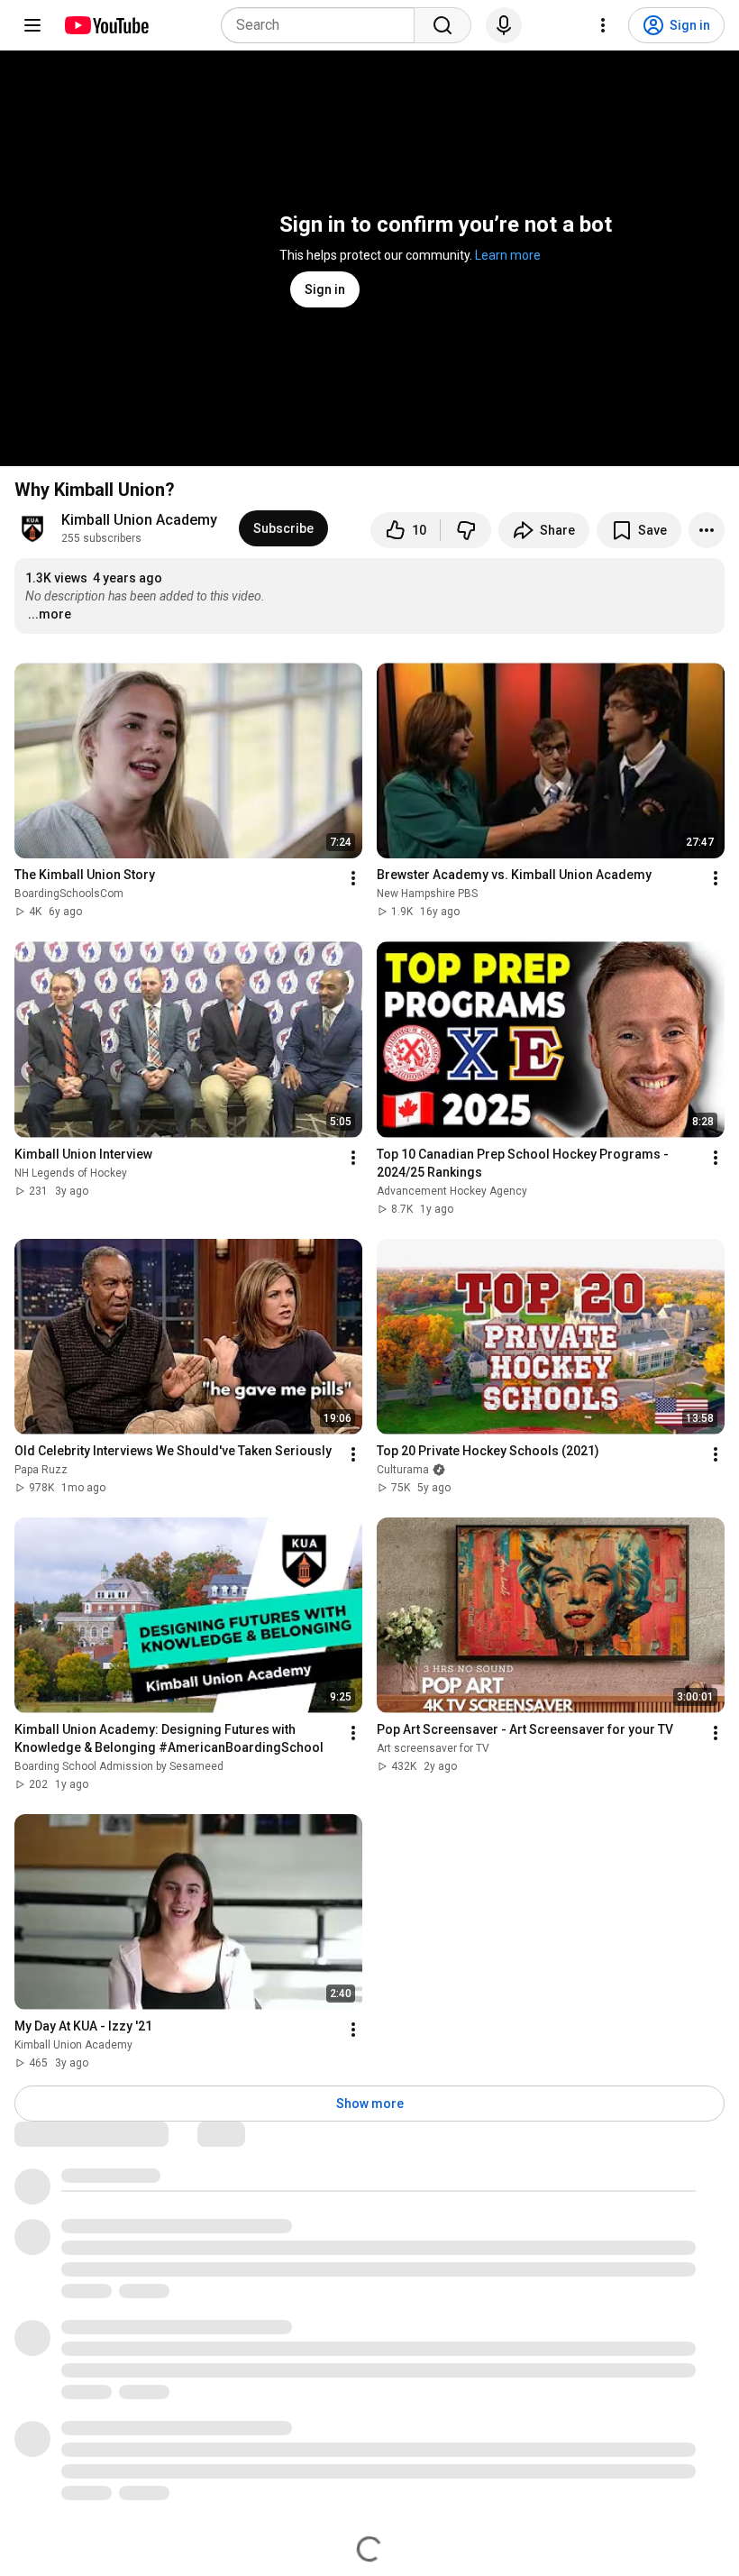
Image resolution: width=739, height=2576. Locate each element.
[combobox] (323, 25)
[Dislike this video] (466, 530)
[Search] (442, 25)
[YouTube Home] (106, 25)
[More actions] (707, 530)
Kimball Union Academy (139, 520)
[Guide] (32, 25)
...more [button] (50, 614)
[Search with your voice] (504, 25)
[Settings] (603, 25)
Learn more (508, 255)
